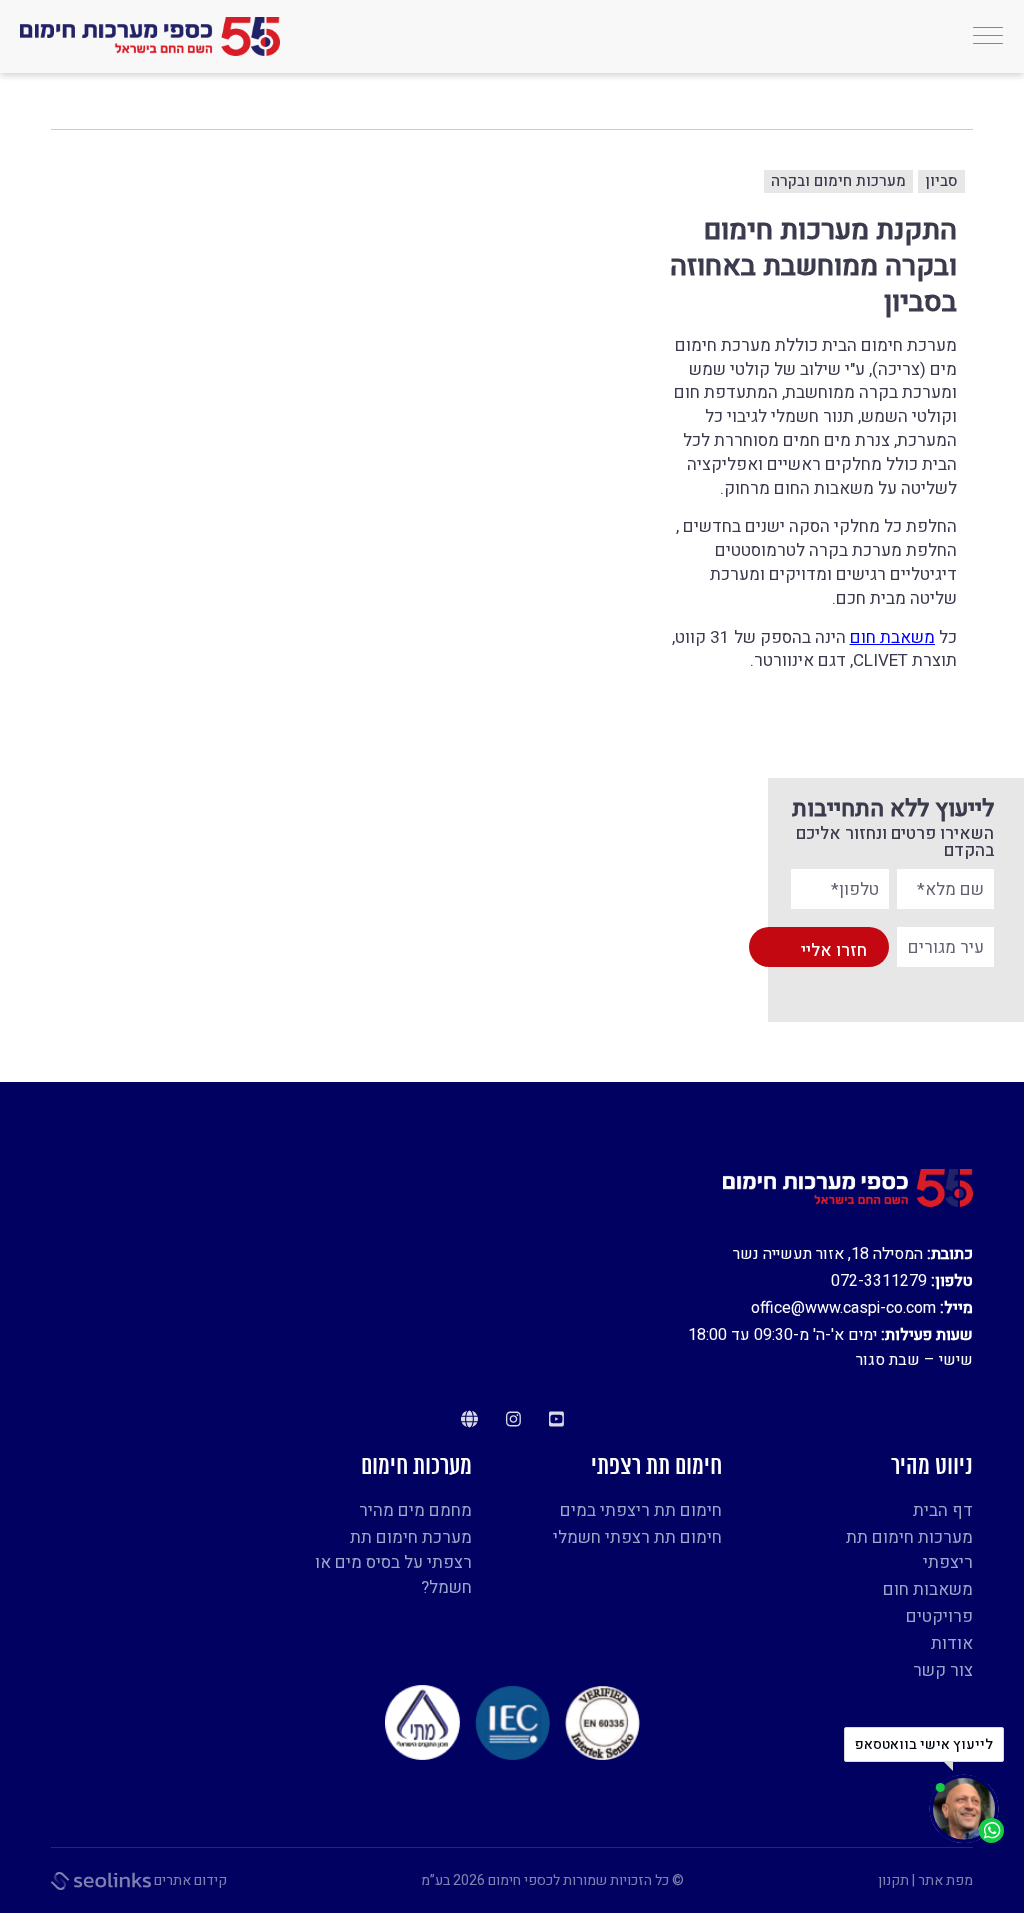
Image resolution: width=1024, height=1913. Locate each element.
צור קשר (943, 1670)
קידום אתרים (189, 1880)
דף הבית (943, 1510)
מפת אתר (945, 1880)
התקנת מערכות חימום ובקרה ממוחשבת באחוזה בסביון (813, 267)
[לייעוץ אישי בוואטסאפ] (966, 1809)
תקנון (893, 1880)
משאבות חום (928, 1589)
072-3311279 (879, 1281)
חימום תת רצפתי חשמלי (637, 1537)
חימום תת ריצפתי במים (641, 1510)
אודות (952, 1643)
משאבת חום (892, 637)
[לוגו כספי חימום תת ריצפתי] (150, 37)
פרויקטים (945, 106)
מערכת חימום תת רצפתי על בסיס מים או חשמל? (393, 1562)
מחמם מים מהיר (415, 1510)
